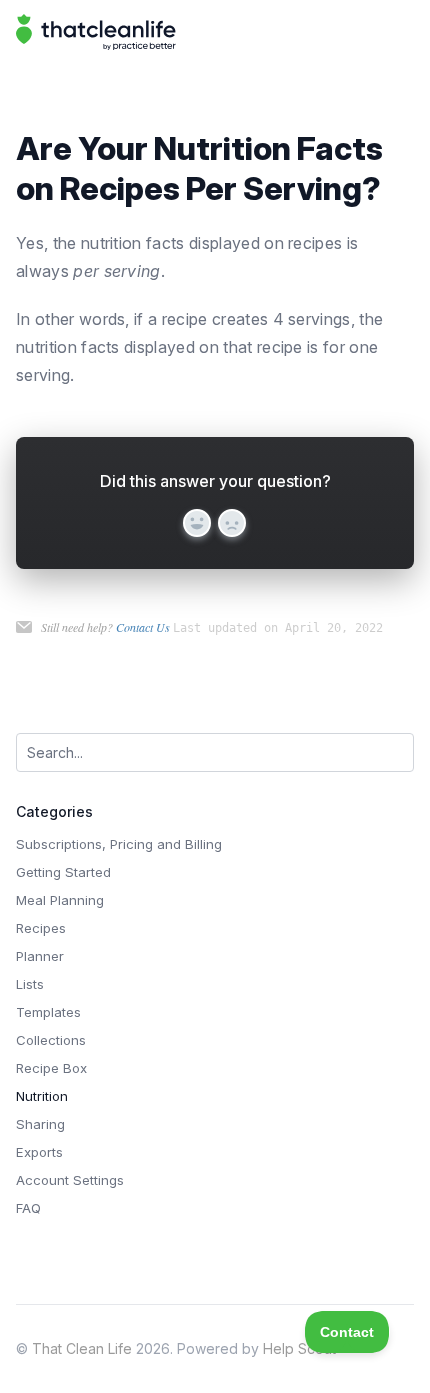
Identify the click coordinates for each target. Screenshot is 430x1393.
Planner (40, 956)
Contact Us (143, 627)
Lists (30, 984)
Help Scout (299, 1348)
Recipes (41, 928)
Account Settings (70, 1180)
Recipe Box (51, 1068)
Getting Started (63, 872)
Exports (39, 1152)
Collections (51, 1040)
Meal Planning (60, 900)
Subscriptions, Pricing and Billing (119, 844)
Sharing (40, 1124)
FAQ (28, 1208)
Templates (48, 1012)
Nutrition (42, 1096)
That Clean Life (82, 1348)
